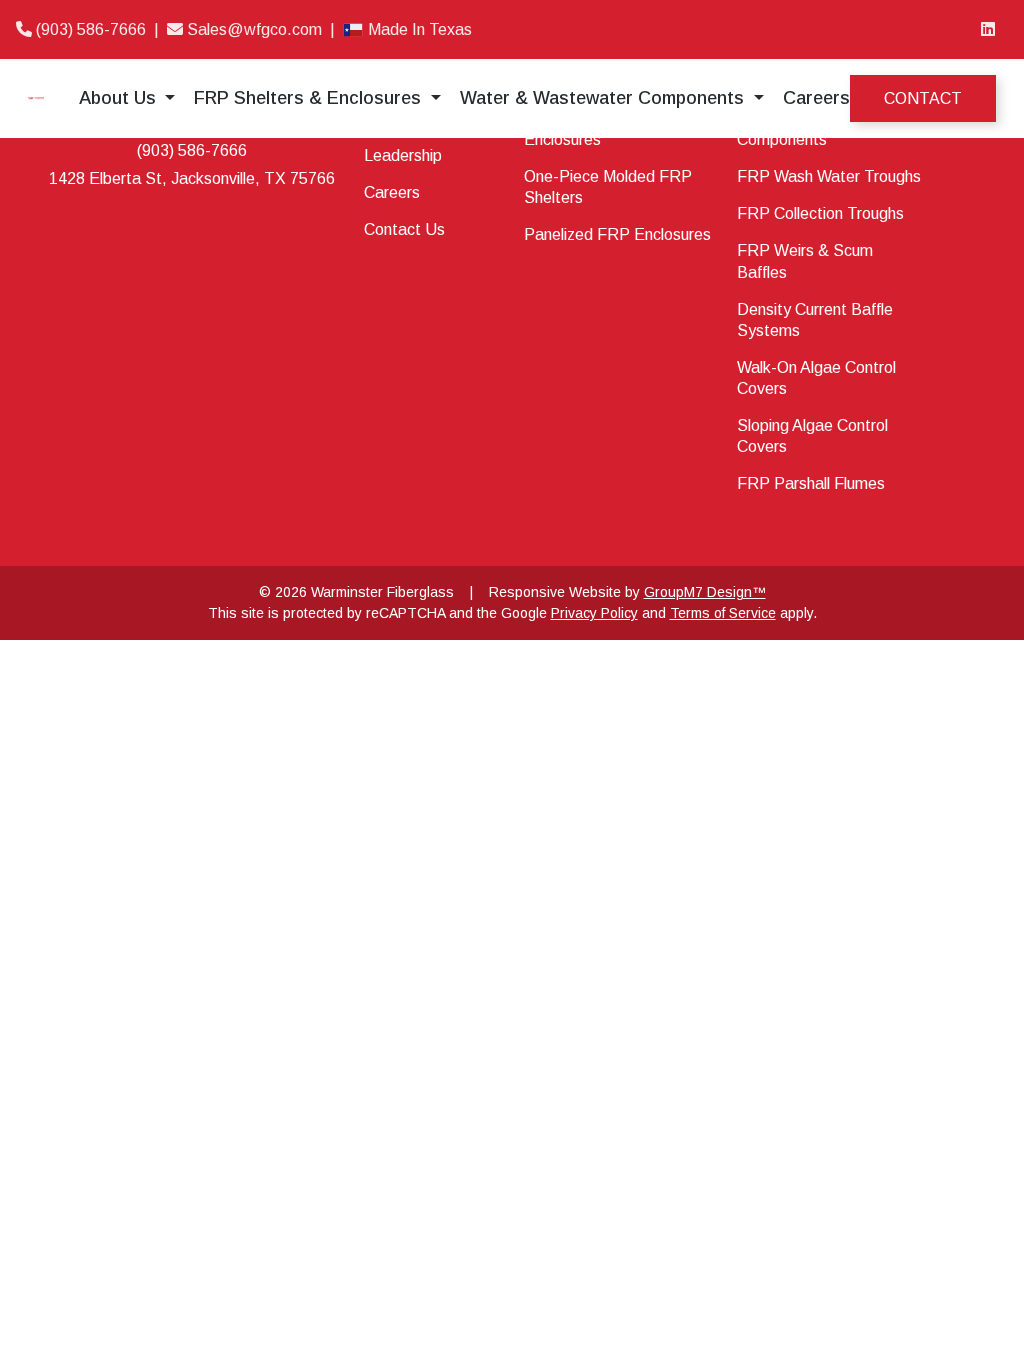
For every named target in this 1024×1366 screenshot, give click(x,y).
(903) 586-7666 (91, 29)
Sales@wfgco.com (254, 29)
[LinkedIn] (988, 30)
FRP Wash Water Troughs (829, 176)
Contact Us (404, 229)
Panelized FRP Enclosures (617, 234)
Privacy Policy (594, 613)
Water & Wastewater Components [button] (604, 98)
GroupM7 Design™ (705, 592)
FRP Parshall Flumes (811, 483)
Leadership (403, 155)
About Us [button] (120, 98)
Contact (923, 98)
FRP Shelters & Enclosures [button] (310, 98)
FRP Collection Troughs (820, 213)
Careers (816, 98)
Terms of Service (723, 613)
